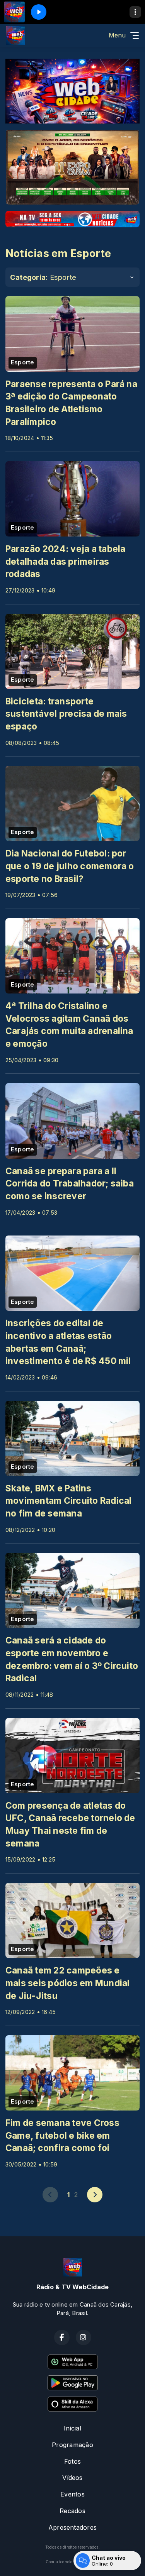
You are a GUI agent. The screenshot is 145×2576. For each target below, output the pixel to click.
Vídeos (72, 2478)
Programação (72, 2445)
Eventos (72, 2494)
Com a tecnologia (62, 2562)
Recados (72, 2511)
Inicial (72, 2428)
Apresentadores (72, 2527)
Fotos (72, 2461)
